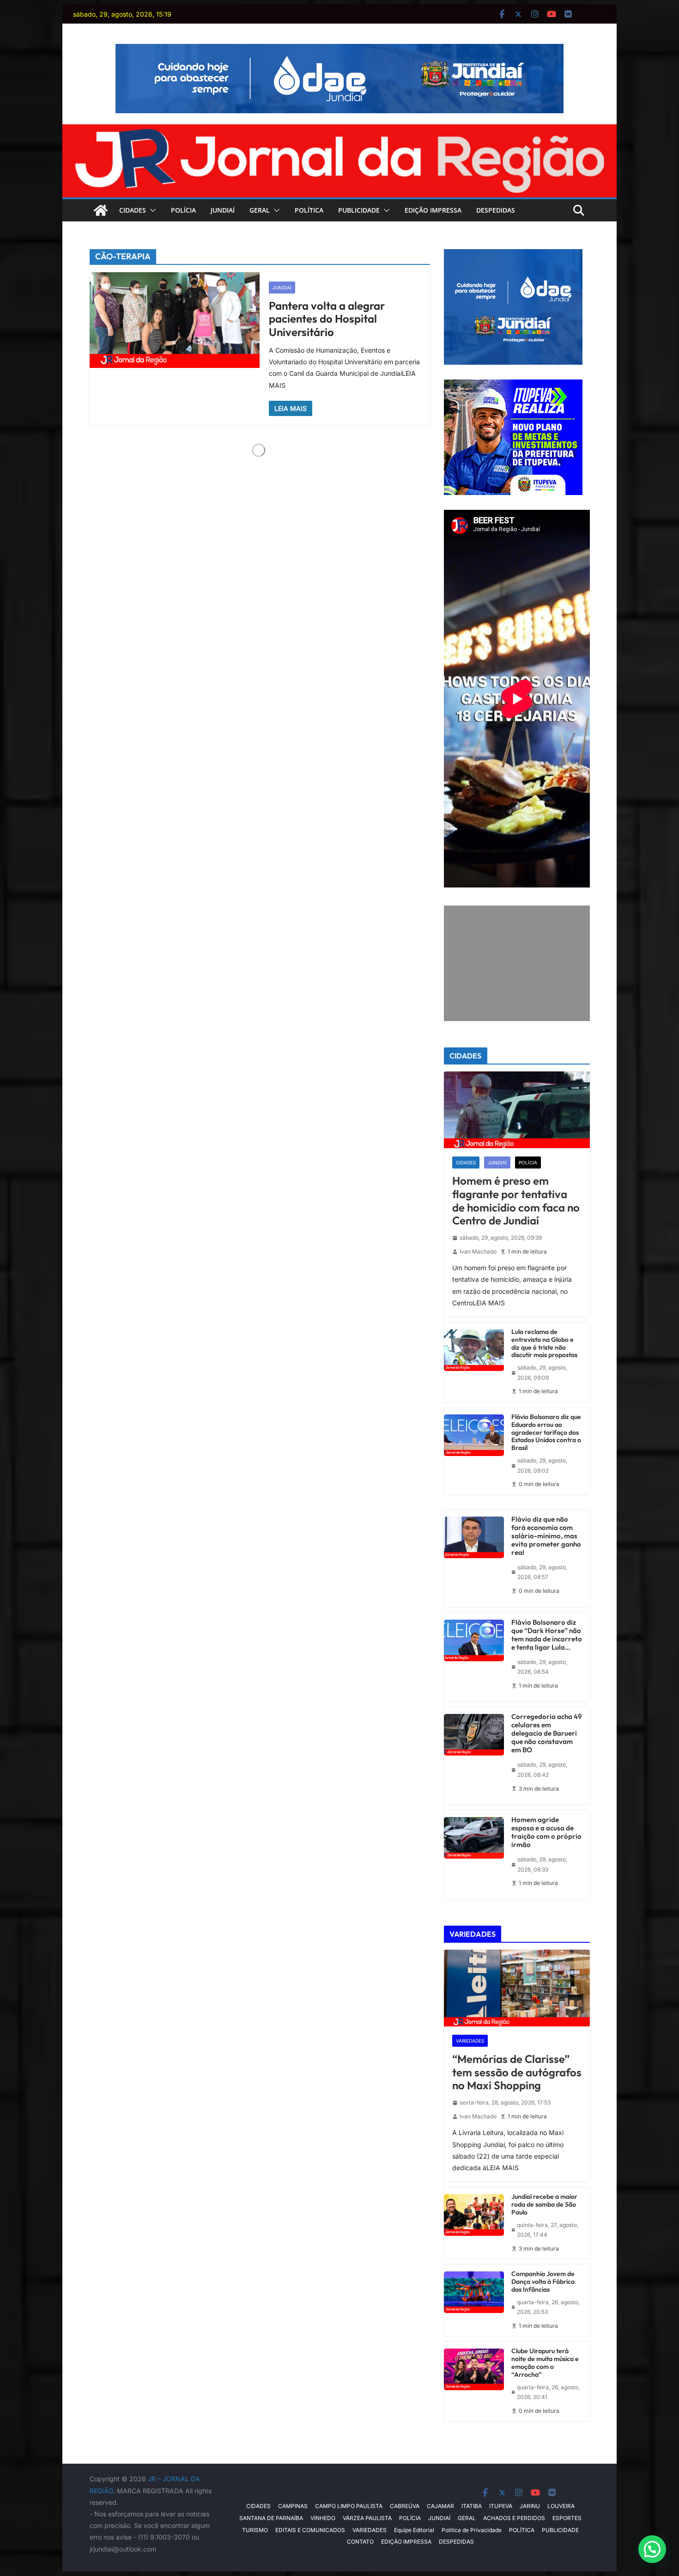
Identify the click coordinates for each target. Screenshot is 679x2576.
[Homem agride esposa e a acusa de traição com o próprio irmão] (474, 1855)
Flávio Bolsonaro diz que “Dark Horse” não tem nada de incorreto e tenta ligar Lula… (547, 1635)
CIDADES (133, 210)
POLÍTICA (309, 210)
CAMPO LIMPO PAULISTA (349, 2506)
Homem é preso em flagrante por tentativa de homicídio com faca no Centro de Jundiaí (516, 1201)
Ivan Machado (478, 1251)
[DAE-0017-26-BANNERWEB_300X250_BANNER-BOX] (513, 255)
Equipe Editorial (414, 2530)
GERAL (260, 210)
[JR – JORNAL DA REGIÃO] (339, 131)
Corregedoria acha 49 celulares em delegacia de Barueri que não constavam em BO (547, 1733)
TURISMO (255, 2530)
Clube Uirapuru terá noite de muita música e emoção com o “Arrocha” (545, 2363)
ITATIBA (472, 2506)
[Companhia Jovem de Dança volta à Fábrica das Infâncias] (474, 2300)
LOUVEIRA (561, 2506)
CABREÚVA (405, 2506)
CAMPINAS (293, 2506)
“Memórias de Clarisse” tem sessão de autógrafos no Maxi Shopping (517, 2072)
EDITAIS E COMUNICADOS (310, 2530)
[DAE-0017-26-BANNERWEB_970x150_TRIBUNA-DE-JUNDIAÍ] (339, 50)
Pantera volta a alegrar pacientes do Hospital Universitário (327, 319)
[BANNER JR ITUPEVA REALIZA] (513, 385)
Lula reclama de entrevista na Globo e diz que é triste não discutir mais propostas (544, 1343)
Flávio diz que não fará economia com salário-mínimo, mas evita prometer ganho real (546, 1536)
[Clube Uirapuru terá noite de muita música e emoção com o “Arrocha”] (474, 2381)
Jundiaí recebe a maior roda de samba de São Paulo (544, 2204)
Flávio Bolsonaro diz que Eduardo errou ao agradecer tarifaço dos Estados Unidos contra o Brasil (546, 1432)
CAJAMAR (440, 2506)
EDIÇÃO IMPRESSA (433, 210)
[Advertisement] (517, 963)
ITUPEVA (501, 2506)
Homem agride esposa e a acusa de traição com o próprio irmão (546, 1832)
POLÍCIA (183, 210)
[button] (151, 210)
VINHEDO (323, 2518)
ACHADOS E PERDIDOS (514, 2518)
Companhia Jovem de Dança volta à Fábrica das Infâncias (543, 2282)
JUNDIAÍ (223, 210)
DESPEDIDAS (496, 210)
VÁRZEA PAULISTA (367, 2518)
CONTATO (360, 2542)
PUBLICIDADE (359, 210)
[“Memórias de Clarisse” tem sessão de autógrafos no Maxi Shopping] (517, 1988)
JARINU (530, 2506)
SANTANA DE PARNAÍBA (271, 2518)
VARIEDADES (470, 2041)
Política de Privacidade (472, 2530)
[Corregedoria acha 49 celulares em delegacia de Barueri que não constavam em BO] (474, 1756)
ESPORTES (567, 2518)
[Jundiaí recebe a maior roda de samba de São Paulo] (474, 2223)
